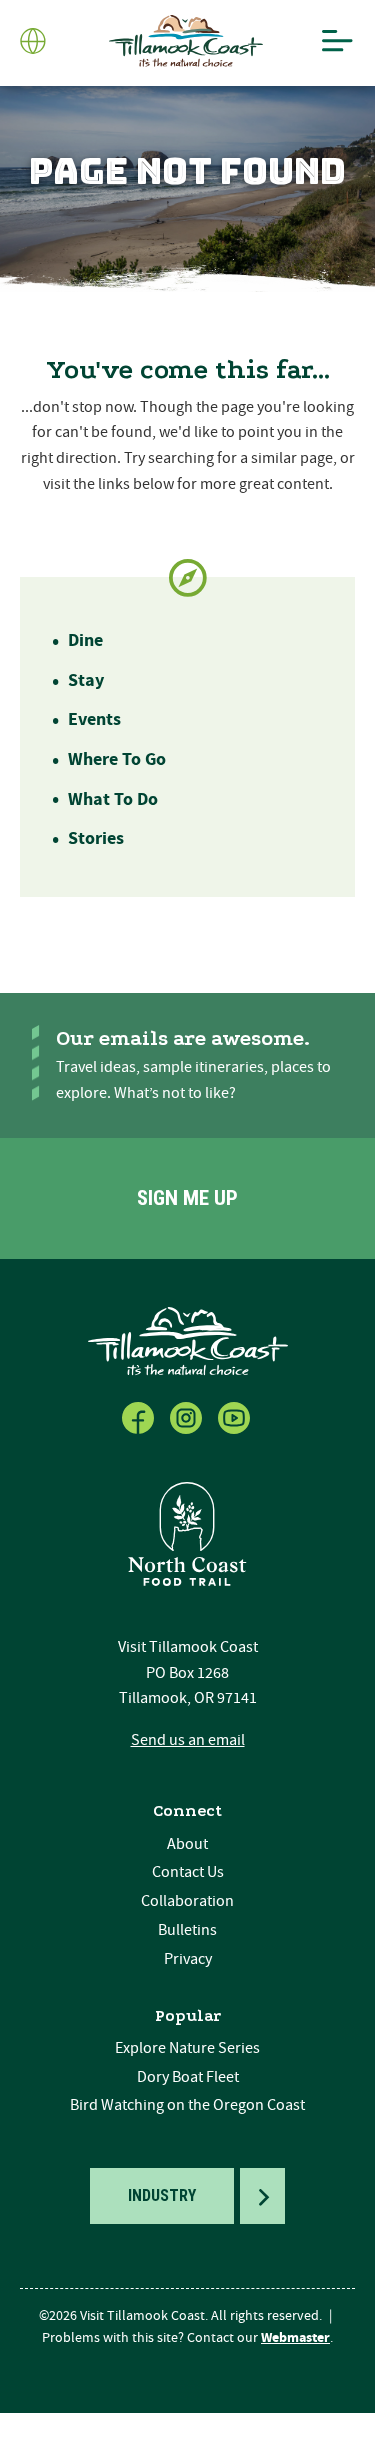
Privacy (188, 1959)
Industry (162, 2195)
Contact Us (188, 1872)
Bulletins (187, 1930)
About (187, 1844)
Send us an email (188, 1740)
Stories (96, 838)
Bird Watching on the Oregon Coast (187, 2105)
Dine (85, 640)
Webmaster (295, 2338)
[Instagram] (188, 1414)
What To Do (113, 799)
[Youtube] (236, 1414)
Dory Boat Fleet (188, 2077)
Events (94, 719)
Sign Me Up (187, 1198)
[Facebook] (140, 1414)
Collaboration (187, 1901)
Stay (86, 680)
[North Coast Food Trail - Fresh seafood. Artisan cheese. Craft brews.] (188, 1534)
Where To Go (117, 759)
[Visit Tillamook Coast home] (188, 1340)
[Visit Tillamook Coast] (186, 41)
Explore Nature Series (187, 2048)
